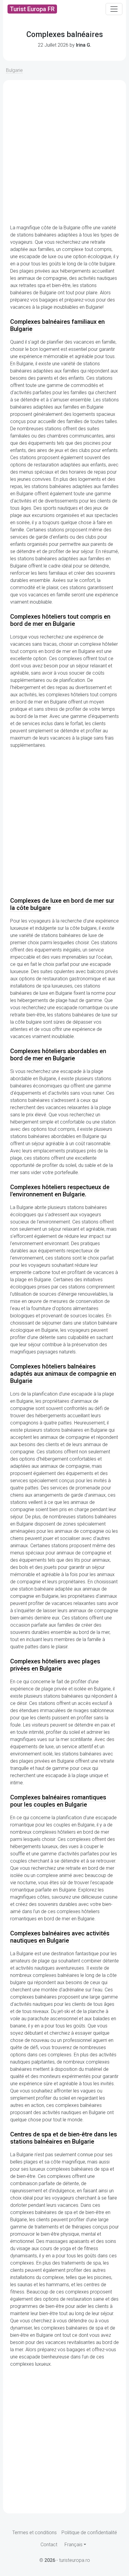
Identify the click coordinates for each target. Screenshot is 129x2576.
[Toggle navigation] (114, 9)
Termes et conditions (34, 2533)
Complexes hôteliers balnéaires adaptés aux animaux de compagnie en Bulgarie (63, 1374)
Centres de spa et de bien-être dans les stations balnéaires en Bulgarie (64, 2138)
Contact (49, 2545)
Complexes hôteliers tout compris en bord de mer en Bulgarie (60, 620)
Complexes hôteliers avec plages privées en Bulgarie (55, 1665)
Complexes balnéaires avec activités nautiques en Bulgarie (60, 1937)
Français (73, 2545)
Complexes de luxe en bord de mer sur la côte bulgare (62, 904)
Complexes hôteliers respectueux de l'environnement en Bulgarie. (60, 1191)
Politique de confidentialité (89, 2533)
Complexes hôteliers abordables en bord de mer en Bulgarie (58, 1055)
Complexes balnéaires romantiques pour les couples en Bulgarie (58, 1801)
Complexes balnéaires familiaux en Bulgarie (57, 325)
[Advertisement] (64, 152)
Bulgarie (14, 70)
